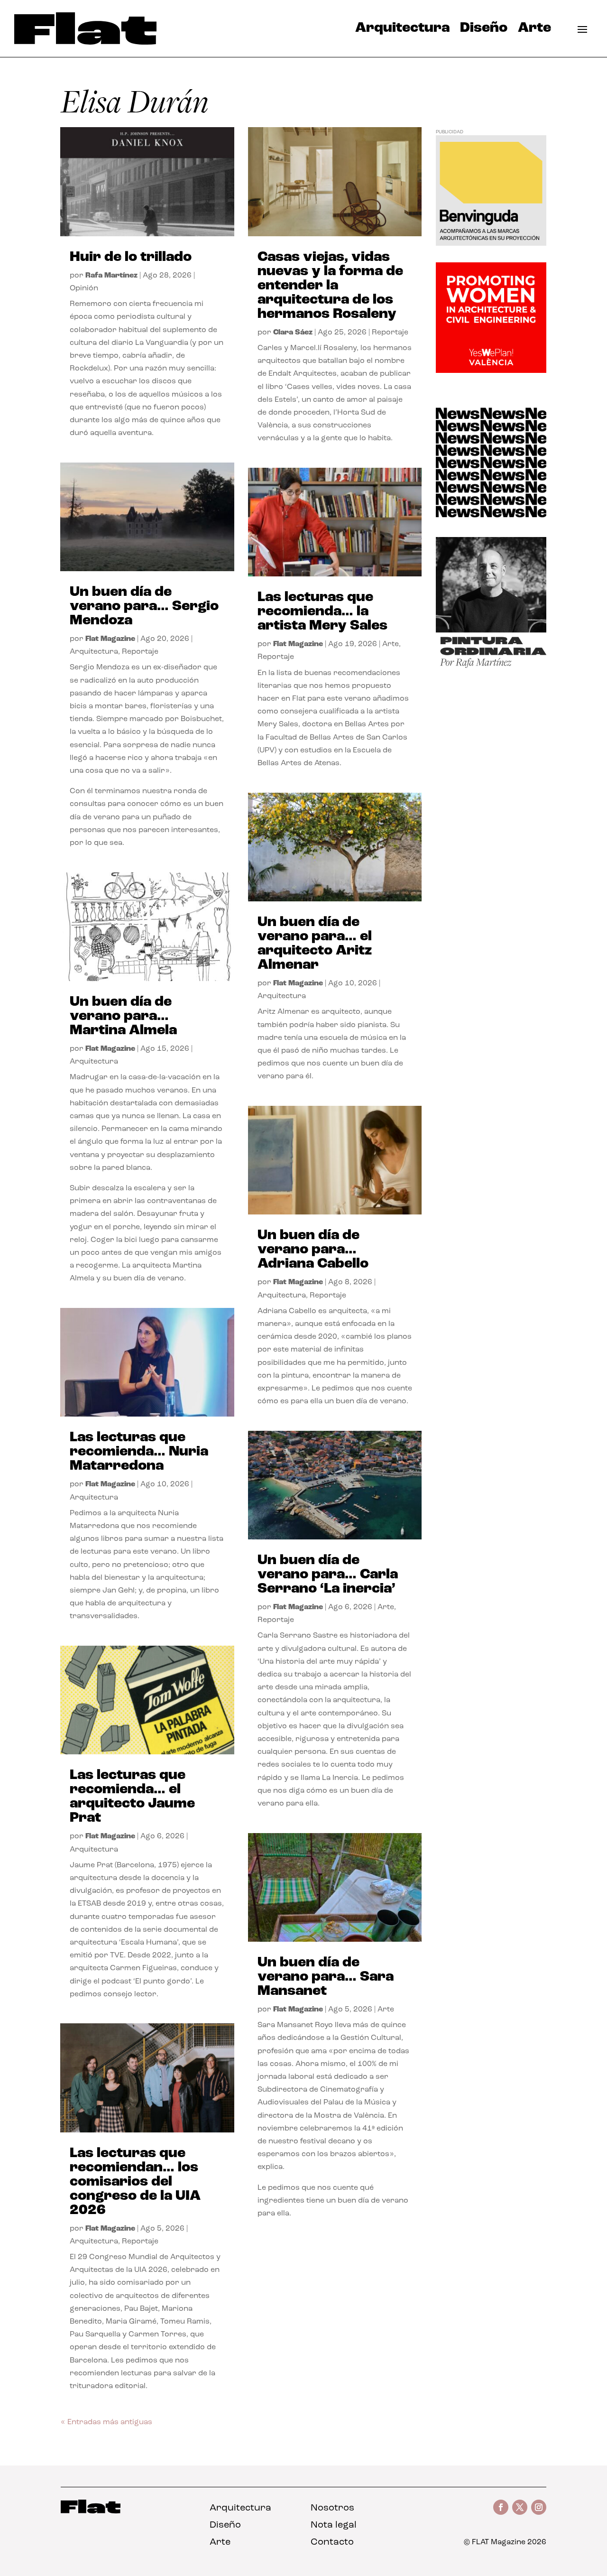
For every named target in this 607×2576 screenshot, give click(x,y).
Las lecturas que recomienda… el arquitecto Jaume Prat (132, 1797)
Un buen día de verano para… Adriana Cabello (313, 1250)
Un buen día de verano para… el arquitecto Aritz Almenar (315, 944)
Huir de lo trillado (131, 257)
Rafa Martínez (111, 276)
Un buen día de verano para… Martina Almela (123, 1016)
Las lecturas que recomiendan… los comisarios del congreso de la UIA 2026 (135, 2182)
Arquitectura (402, 30)
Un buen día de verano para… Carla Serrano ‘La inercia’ (328, 1575)
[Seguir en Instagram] (539, 2507)
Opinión (84, 288)
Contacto (332, 2542)
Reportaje (140, 652)
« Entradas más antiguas (106, 2422)
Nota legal (334, 2525)
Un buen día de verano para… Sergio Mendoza (144, 607)
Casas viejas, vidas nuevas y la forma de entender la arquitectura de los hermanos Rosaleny (330, 286)
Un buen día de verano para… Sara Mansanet (326, 1977)
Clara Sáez (293, 333)
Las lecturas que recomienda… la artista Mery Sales (322, 612)
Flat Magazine (110, 639)
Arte (534, 30)
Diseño (484, 30)
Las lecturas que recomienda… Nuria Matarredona (139, 1452)
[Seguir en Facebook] (501, 2507)
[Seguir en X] (520, 2507)
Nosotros (332, 2508)
